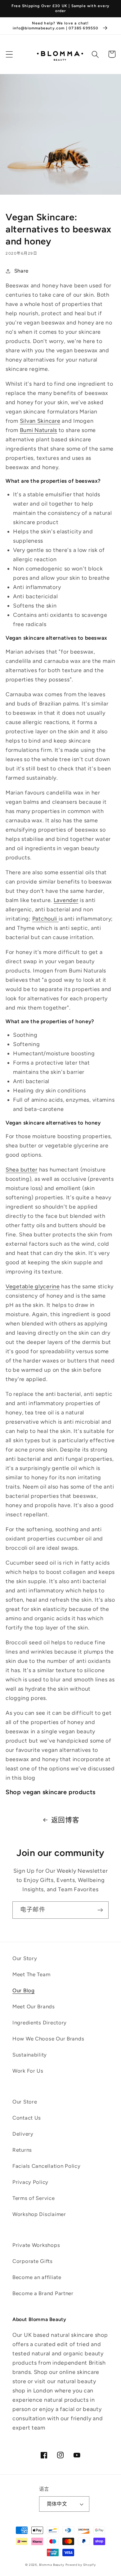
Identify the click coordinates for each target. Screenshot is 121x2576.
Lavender (66, 900)
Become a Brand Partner (43, 2293)
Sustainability (30, 2055)
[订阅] (100, 1910)
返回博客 (65, 1820)
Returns (22, 2150)
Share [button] (21, 271)
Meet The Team (31, 1974)
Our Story (25, 1958)
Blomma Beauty (52, 2565)
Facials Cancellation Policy (46, 2166)
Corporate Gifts (33, 2261)
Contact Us (27, 2118)
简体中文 (57, 2504)
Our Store (25, 2102)
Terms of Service (34, 2198)
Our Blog (24, 1990)
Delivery (23, 2134)
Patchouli (45, 919)
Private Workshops (36, 2245)
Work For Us (28, 2071)
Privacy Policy (30, 2182)
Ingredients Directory (40, 2023)
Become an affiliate (37, 2277)
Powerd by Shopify (81, 2565)
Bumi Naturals (38, 430)
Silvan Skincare (40, 421)
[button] (9, 54)
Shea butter (22, 1170)
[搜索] (95, 54)
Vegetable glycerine (33, 1286)
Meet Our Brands (34, 2006)
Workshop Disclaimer (39, 2214)
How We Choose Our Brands (48, 2039)
